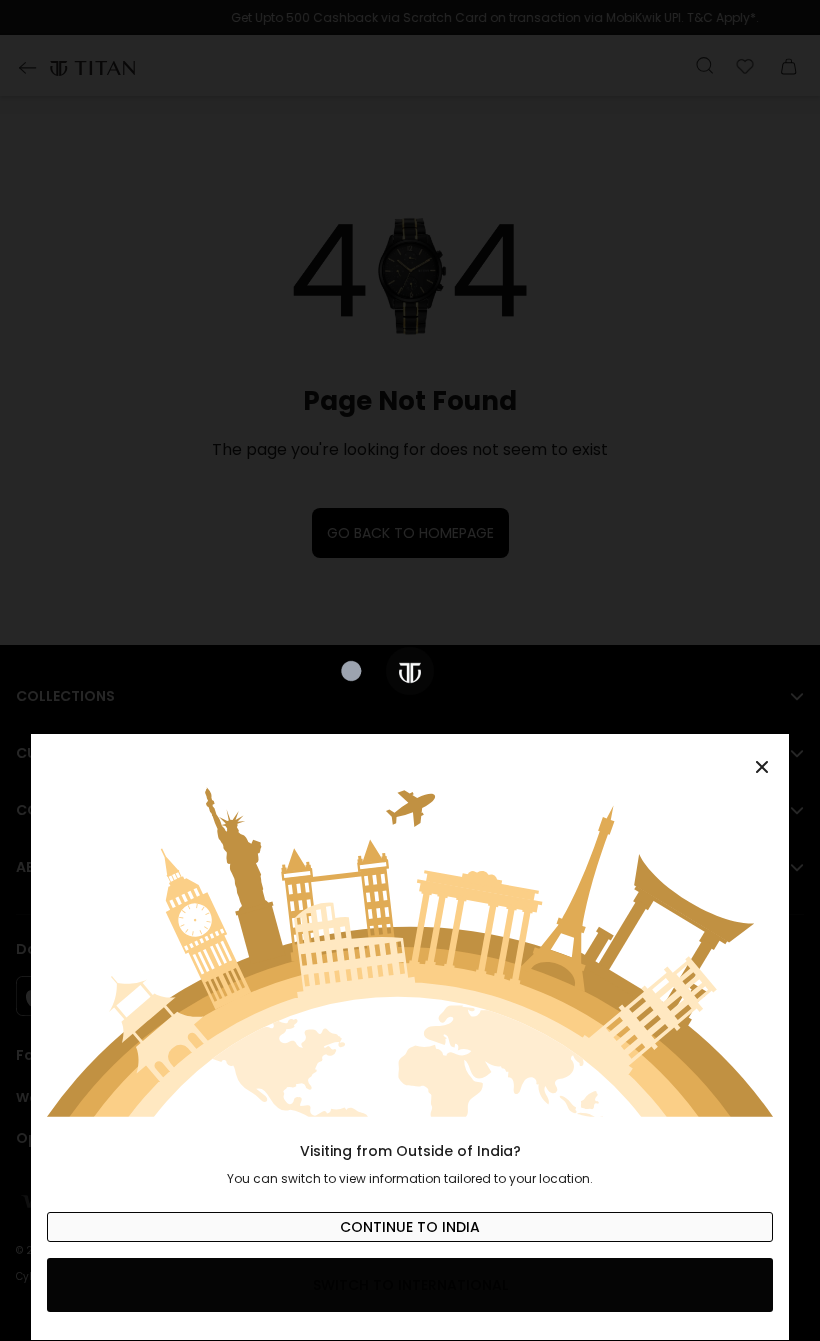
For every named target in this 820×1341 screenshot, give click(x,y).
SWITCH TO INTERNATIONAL (410, 1285)
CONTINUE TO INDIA (410, 1227)
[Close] (410, 756)
